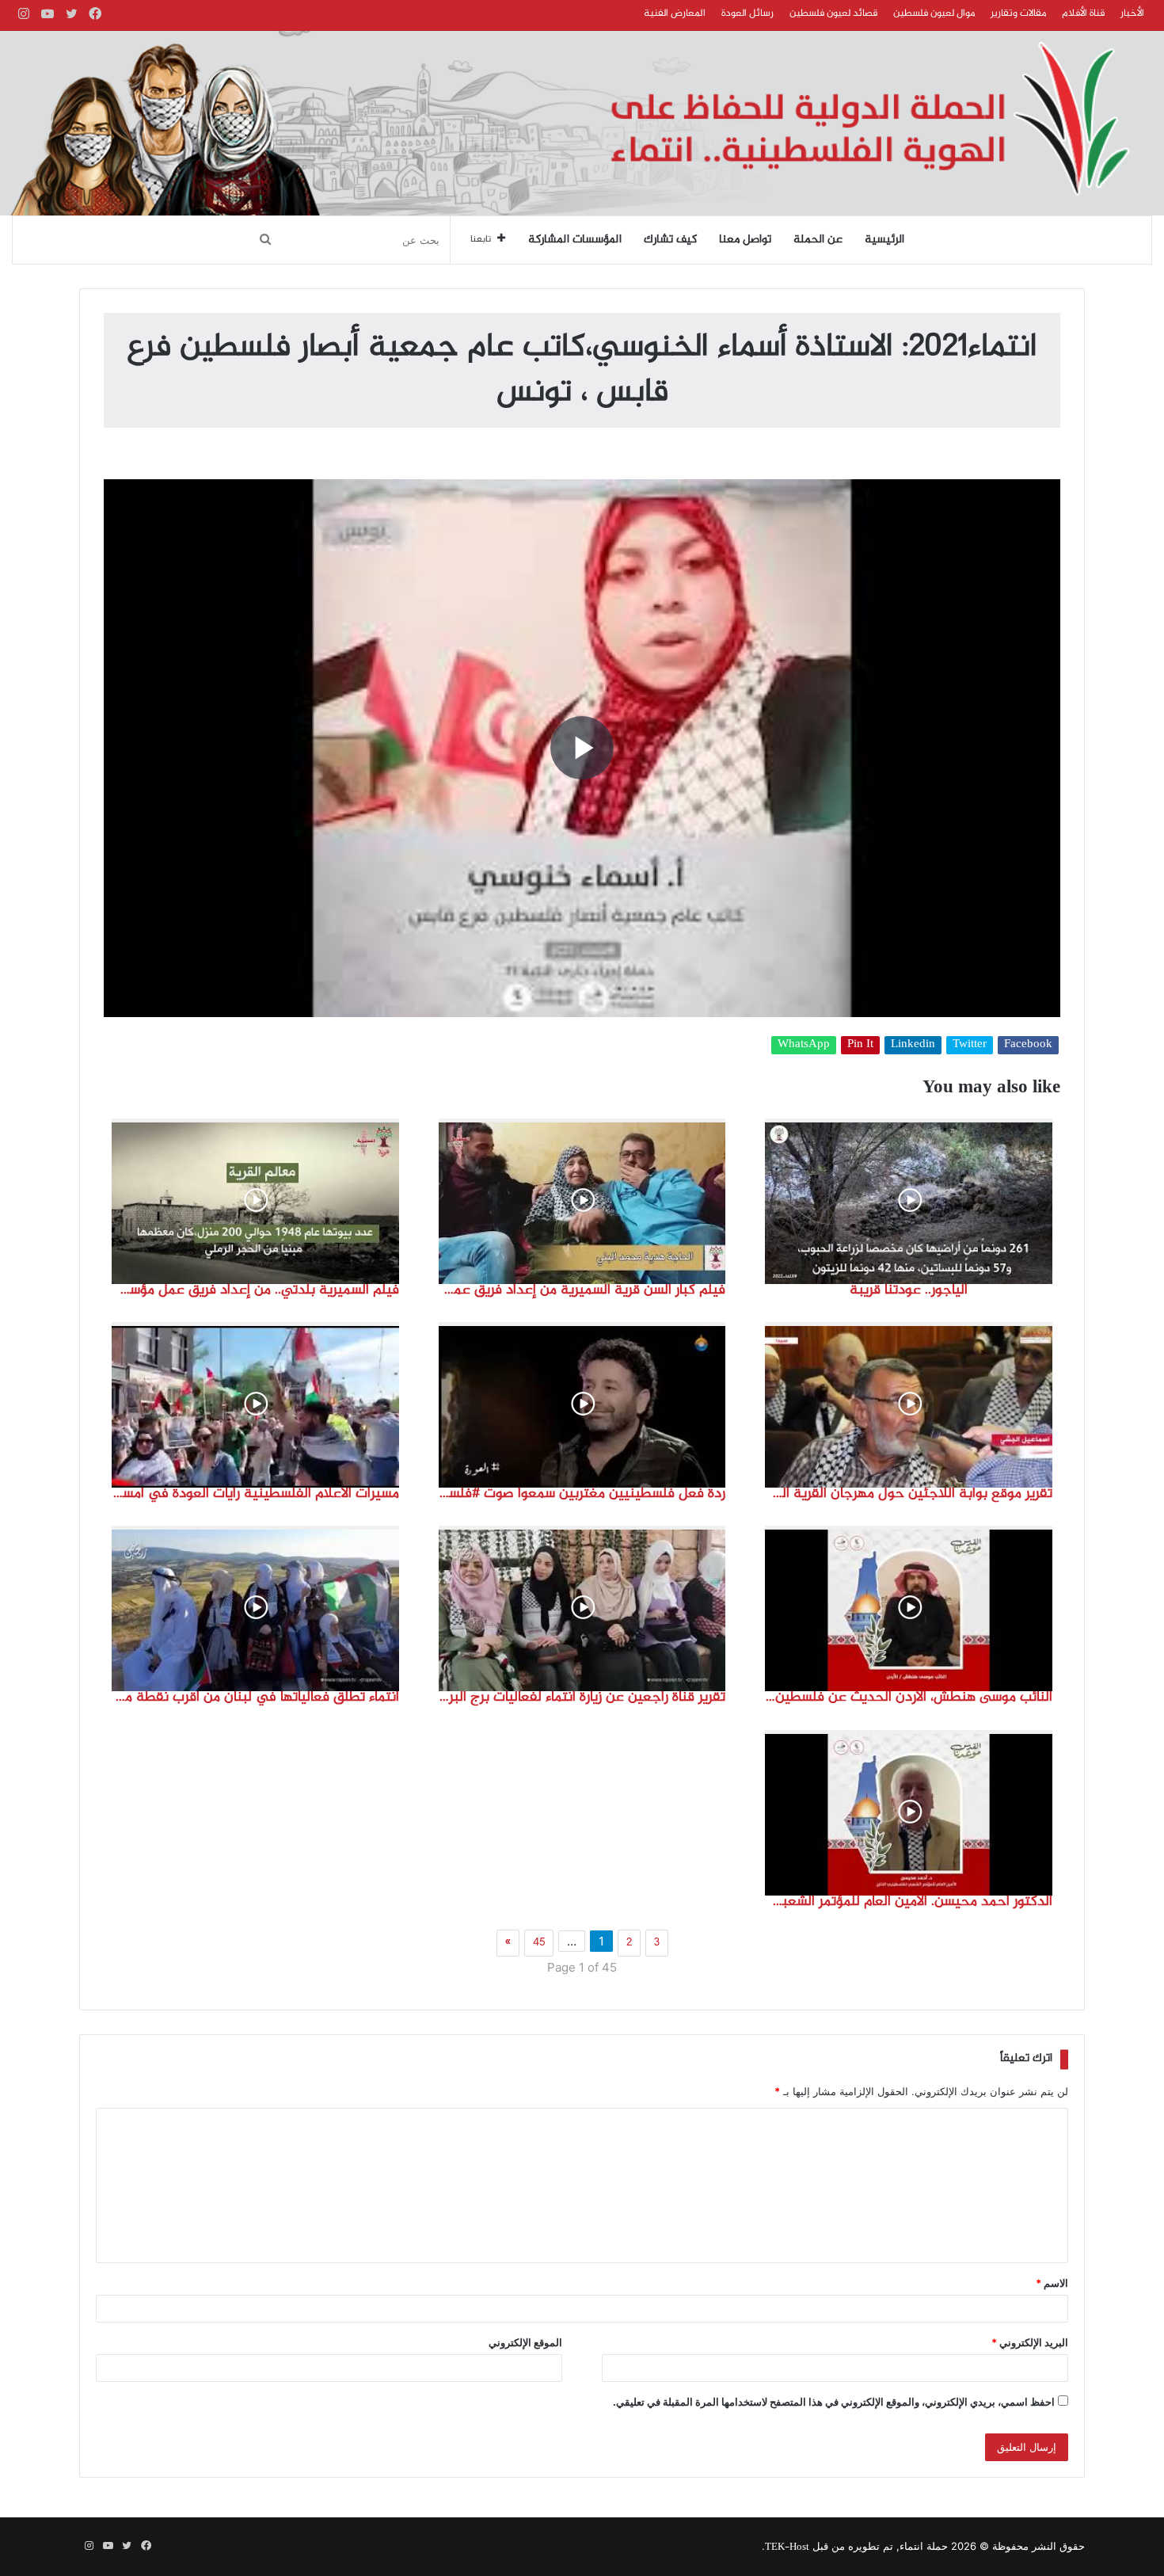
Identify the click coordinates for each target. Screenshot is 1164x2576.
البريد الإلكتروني (1030, 2342)
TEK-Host (787, 2547)
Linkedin (913, 1045)
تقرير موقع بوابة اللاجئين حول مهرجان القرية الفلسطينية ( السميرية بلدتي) (909, 1494)
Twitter (970, 1045)
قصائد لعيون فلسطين (833, 13)
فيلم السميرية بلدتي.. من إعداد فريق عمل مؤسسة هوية (255, 1290)
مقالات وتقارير (1018, 13)
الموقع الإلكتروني (525, 2342)
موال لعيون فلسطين (934, 13)
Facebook (1028, 1045)
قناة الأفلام (1083, 13)
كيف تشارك (670, 240)
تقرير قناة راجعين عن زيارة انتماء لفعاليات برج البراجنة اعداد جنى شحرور (582, 1698)
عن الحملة (818, 240)
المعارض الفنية (675, 13)
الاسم (1052, 2283)
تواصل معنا (745, 240)
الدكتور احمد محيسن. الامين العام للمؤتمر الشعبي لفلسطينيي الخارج (909, 1902)
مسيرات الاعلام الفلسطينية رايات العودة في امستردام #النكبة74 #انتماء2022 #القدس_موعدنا (255, 1494)
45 (539, 1943)
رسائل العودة (747, 13)
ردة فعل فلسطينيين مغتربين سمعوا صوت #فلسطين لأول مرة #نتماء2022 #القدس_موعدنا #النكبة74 (582, 1494)
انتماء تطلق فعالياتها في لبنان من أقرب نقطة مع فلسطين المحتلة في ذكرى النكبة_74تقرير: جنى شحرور (255, 1698)
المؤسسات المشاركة (575, 240)
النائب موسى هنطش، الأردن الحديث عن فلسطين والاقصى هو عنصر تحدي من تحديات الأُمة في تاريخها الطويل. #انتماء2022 (909, 1698)
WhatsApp (804, 1045)
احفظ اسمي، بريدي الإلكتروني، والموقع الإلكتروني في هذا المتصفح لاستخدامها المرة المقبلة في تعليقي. (834, 2402)
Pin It (860, 1045)
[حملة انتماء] (582, 123)
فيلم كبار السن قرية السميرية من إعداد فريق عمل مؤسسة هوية (582, 1290)
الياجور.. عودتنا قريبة (909, 1290)
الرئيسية (884, 240)
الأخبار (1132, 13)
